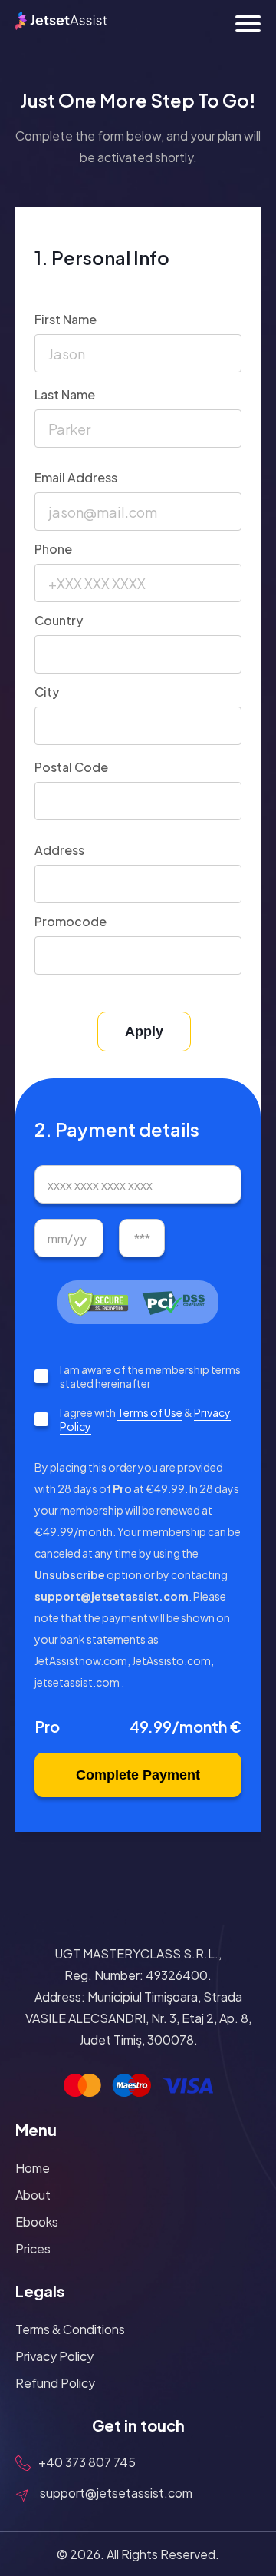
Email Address (76, 477)
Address (59, 850)
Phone (53, 549)
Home (33, 2168)
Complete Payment (138, 1775)
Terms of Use (150, 1412)
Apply (144, 1031)
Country (59, 620)
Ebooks (37, 2222)
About (33, 2195)
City (47, 692)
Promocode (71, 921)
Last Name (65, 394)
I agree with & (145, 1419)
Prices (33, 2248)
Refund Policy (55, 2383)
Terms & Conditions (70, 2329)
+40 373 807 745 (87, 2462)
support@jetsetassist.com (116, 2493)
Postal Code (71, 767)
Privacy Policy (54, 2356)
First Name (66, 319)
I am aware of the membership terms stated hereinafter (150, 1376)
